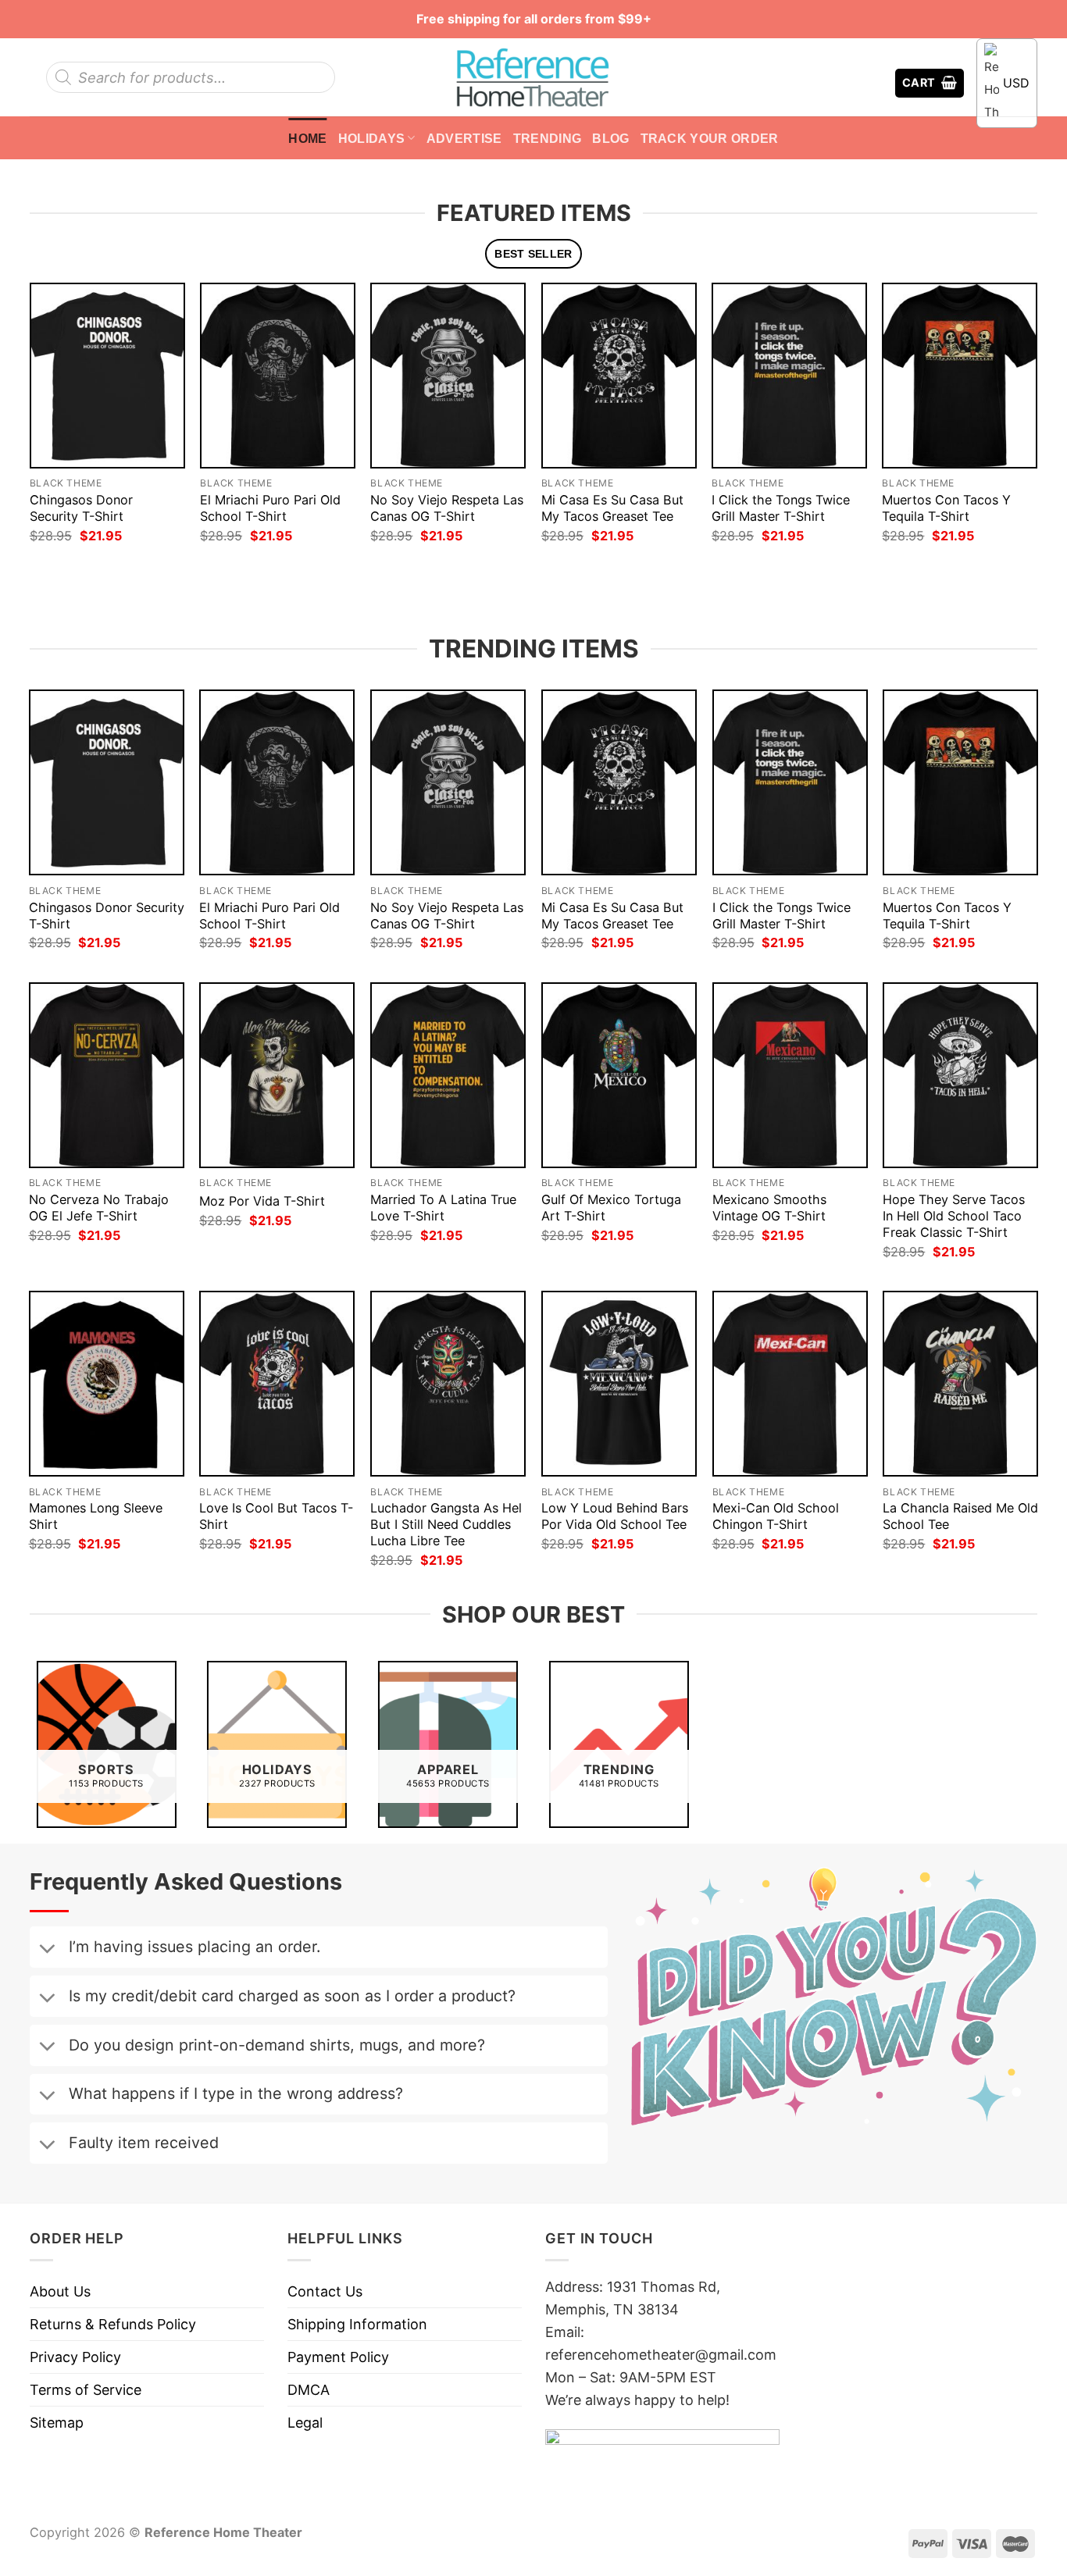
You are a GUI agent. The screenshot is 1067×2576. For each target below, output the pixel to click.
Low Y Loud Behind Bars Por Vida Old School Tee (615, 1516)
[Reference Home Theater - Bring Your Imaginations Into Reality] (533, 77)
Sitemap (57, 2423)
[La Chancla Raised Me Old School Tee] (960, 1384)
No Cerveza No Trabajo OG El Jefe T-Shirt (99, 1208)
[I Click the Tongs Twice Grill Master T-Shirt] (789, 375)
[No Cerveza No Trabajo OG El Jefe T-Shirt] (107, 1075)
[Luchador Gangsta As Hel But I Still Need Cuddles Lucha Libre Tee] (448, 1384)
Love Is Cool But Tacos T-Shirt (276, 1516)
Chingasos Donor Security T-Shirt (81, 508)
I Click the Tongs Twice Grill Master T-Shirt (781, 508)
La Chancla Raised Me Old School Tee (960, 1516)
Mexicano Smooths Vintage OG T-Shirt (769, 1208)
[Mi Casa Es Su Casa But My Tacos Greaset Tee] (619, 375)
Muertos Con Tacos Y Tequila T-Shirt (946, 508)
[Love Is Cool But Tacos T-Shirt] (277, 1384)
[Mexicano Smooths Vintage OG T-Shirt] (790, 1075)
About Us (60, 2291)
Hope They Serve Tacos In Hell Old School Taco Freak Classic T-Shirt (954, 1216)
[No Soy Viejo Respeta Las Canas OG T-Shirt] (448, 375)
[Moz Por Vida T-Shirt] (277, 1075)
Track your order (710, 138)
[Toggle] (47, 1950)
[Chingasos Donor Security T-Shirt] (107, 375)
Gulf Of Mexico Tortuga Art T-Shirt (611, 1208)
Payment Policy (338, 2357)
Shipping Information (357, 2324)
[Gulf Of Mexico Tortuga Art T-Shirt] (619, 1075)
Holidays (372, 138)
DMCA (309, 2390)
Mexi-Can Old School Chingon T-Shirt (776, 1516)
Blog (610, 138)
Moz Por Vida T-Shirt (262, 1201)
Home (307, 138)
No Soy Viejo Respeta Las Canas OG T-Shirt (447, 508)
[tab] (534, 254)
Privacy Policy (75, 2357)
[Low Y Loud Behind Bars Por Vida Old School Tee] (619, 1384)
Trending (548, 138)
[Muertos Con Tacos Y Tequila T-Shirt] (960, 375)
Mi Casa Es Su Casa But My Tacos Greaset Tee (612, 508)
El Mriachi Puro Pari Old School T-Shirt (270, 508)
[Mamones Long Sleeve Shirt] (107, 1384)
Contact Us (325, 2291)
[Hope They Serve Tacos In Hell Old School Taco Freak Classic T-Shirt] (960, 1075)
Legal (305, 2423)
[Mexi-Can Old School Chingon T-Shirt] (790, 1384)
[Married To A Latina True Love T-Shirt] (448, 1075)
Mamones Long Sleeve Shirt (96, 1516)
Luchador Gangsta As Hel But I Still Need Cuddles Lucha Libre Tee (446, 1524)
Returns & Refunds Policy (113, 2324)
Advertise (464, 138)
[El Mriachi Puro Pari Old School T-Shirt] (278, 375)
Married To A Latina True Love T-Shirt (443, 1208)
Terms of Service (86, 2390)
